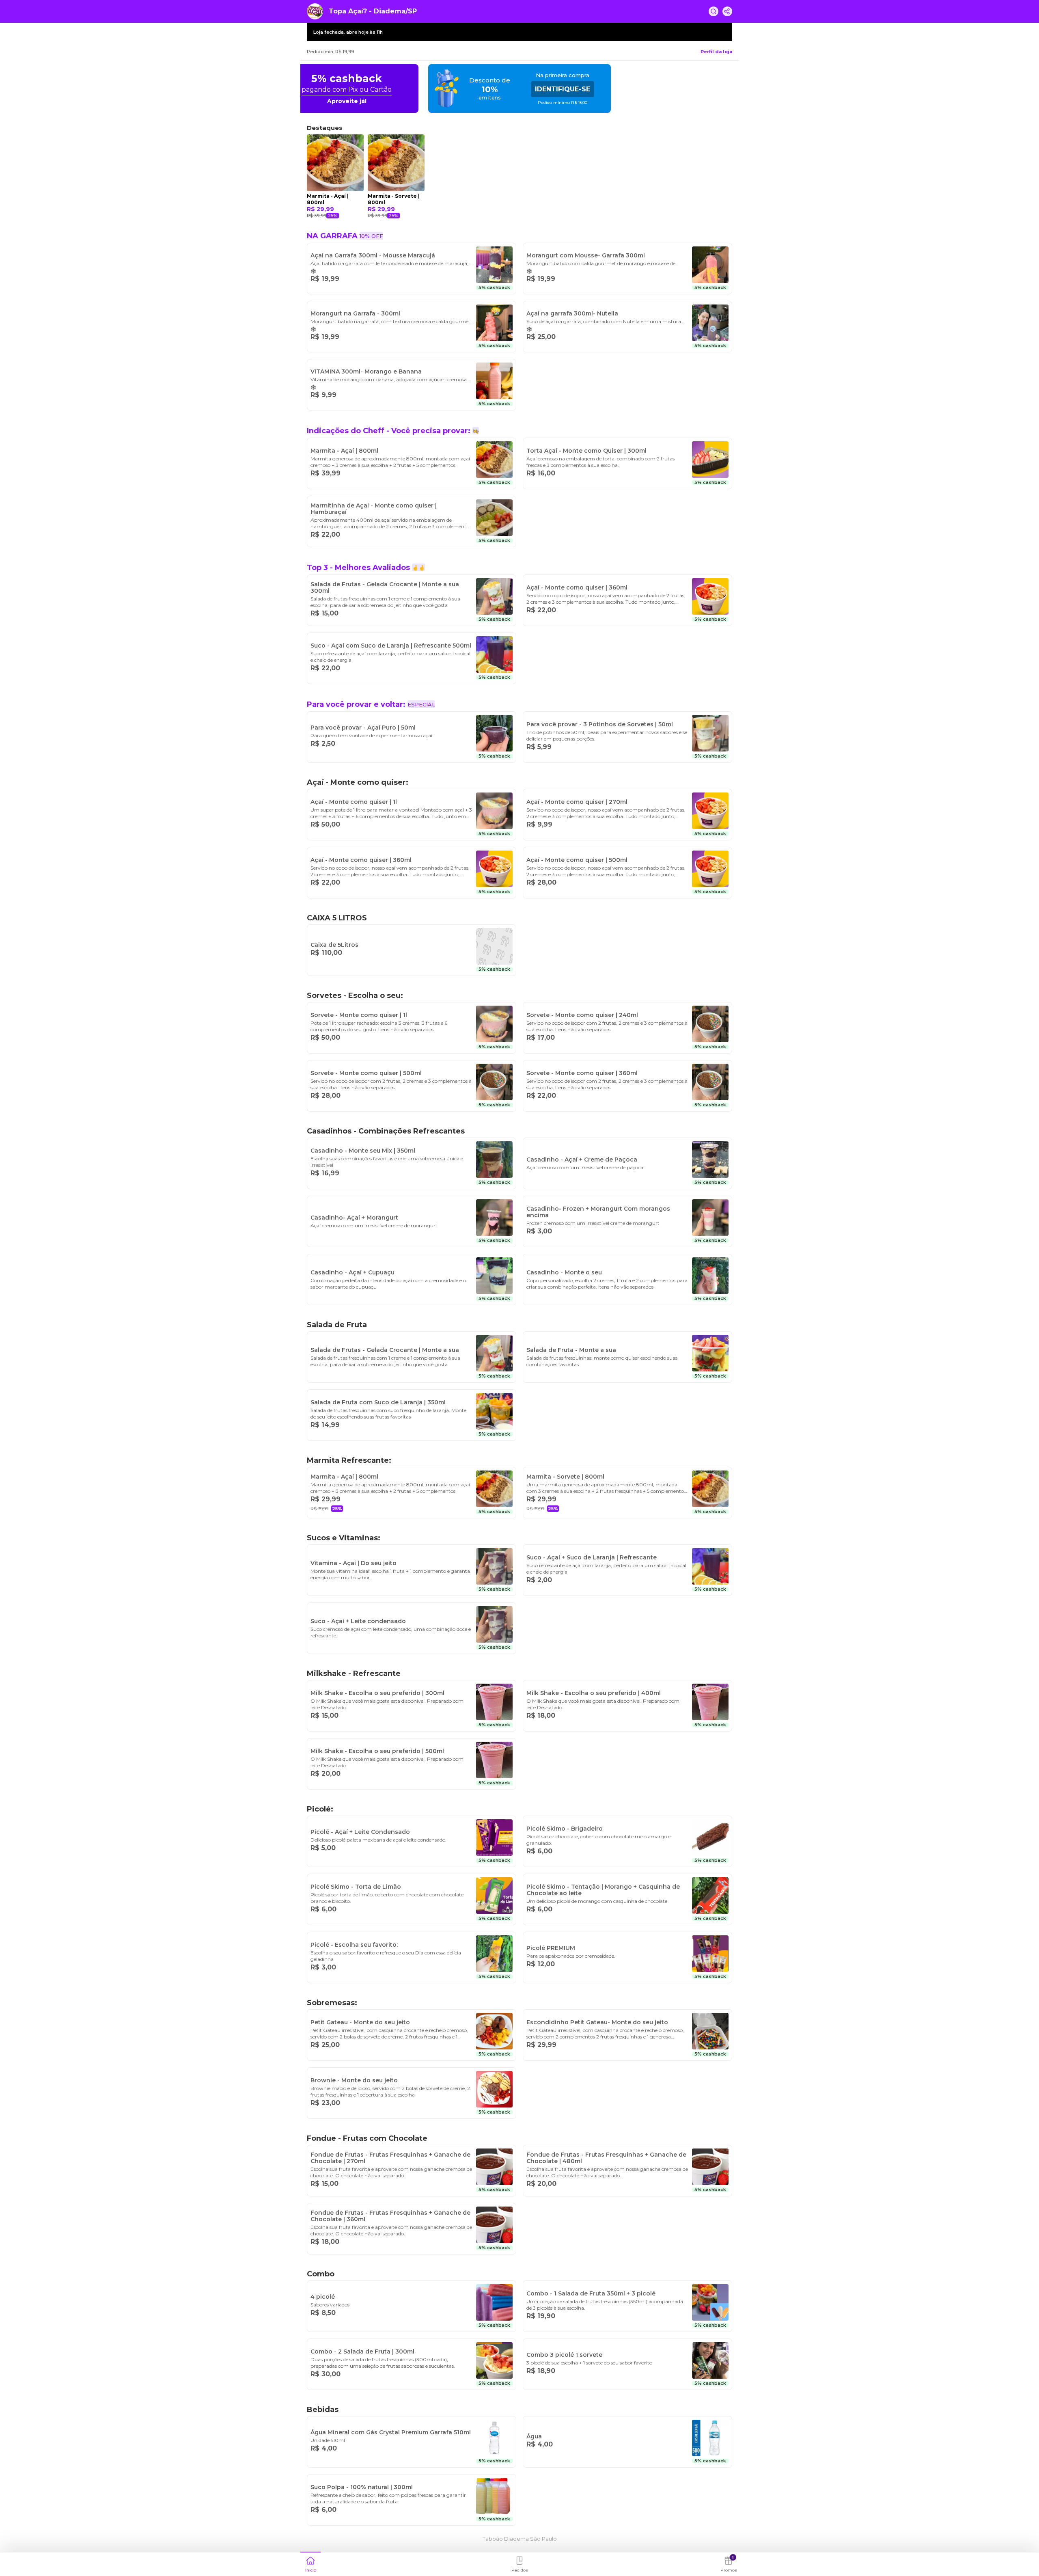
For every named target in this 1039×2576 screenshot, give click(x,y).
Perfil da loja (716, 52)
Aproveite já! (539, 101)
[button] (310, 2563)
